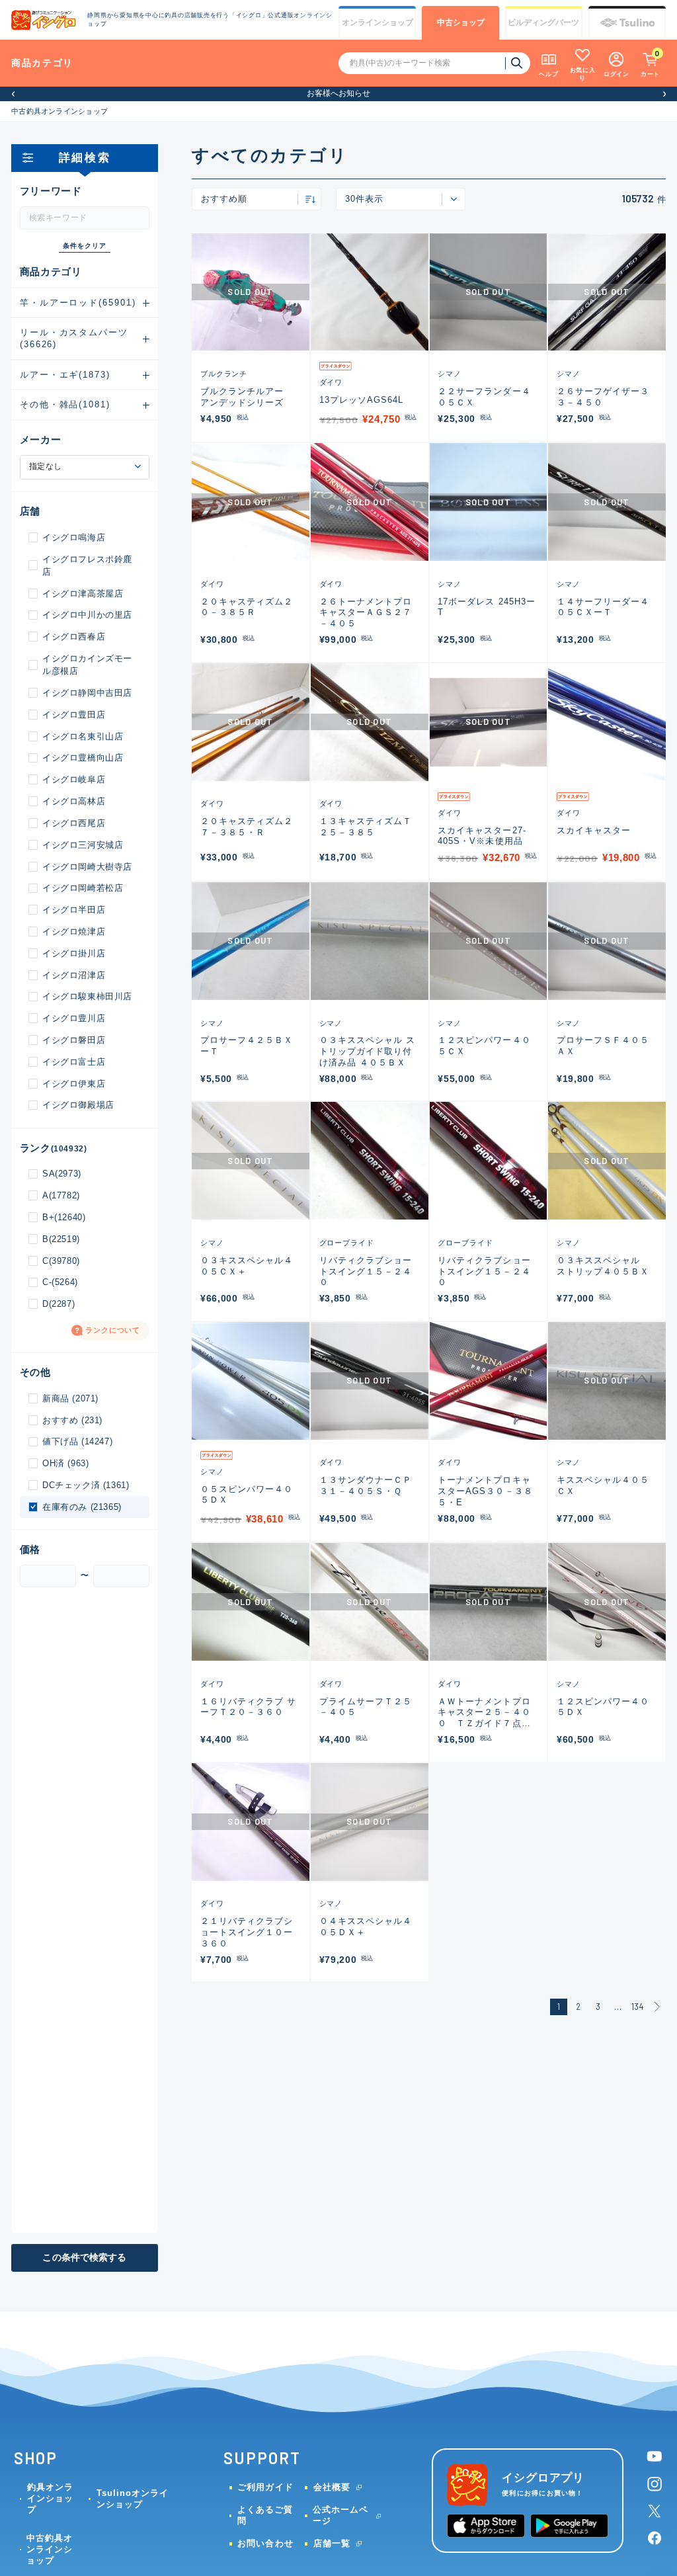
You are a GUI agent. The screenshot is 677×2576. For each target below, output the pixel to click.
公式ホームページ (340, 2515)
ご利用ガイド (265, 2487)
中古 (461, 22)
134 (638, 2007)
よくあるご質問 (265, 2515)
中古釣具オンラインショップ (60, 111)
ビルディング (543, 22)
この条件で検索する (84, 2258)
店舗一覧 (332, 2543)
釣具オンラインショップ (50, 2498)
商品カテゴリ (42, 63)
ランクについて (113, 1330)
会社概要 (332, 2487)
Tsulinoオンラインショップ (133, 2499)
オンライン (378, 22)
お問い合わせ (265, 2543)
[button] (13, 94)
